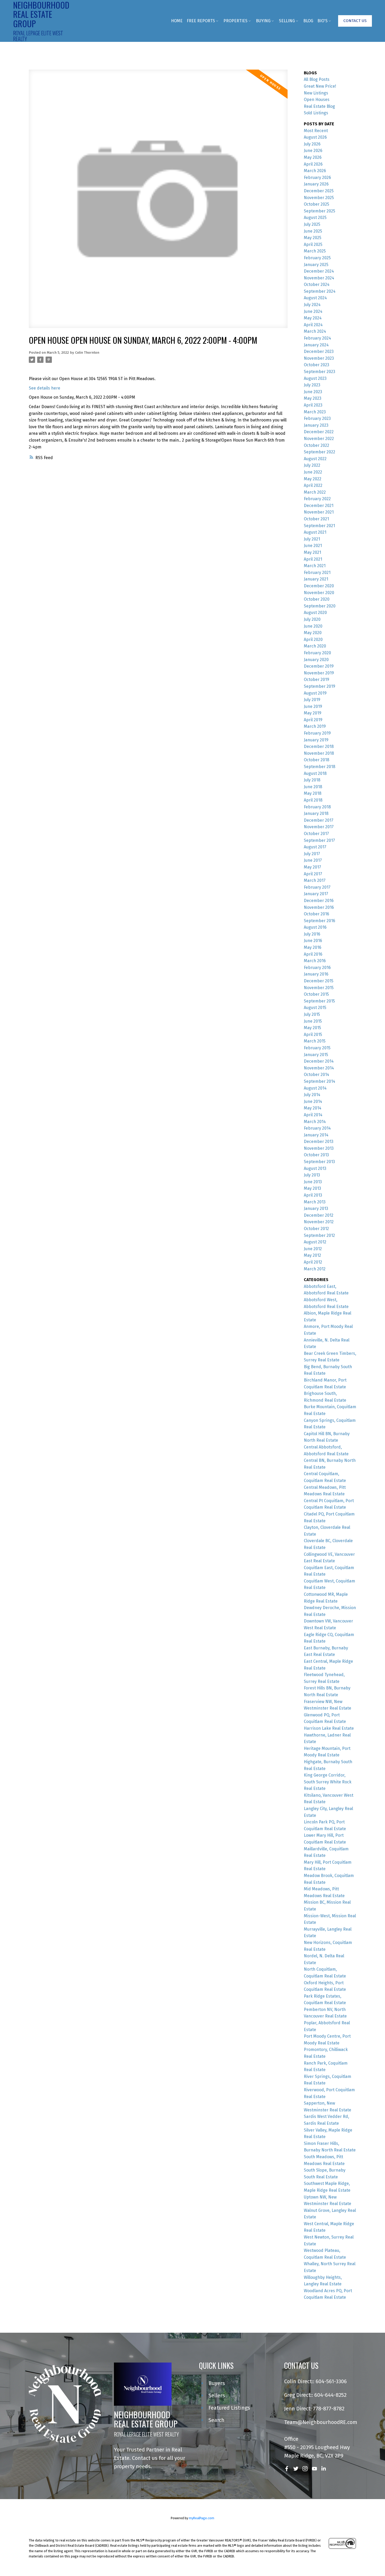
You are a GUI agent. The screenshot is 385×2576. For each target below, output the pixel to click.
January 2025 (316, 265)
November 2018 (319, 753)
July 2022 (312, 465)
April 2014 (313, 1115)
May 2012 (312, 1255)
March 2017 (315, 880)
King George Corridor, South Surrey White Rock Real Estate (328, 1782)
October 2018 (317, 760)
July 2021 (312, 539)
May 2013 (312, 1188)
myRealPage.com (202, 2518)
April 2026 (313, 164)
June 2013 (313, 1182)
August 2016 (315, 927)
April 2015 (313, 1035)
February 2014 (317, 1128)
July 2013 (312, 1175)
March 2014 (315, 1122)
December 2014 (319, 1061)
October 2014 (317, 1075)
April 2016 (313, 954)
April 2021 (313, 559)
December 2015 (319, 981)
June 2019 (313, 706)
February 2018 (317, 807)
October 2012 (316, 1229)
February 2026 (317, 177)
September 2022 (320, 452)
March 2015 (315, 1041)
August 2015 (315, 1008)
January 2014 (316, 1135)
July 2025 (312, 224)
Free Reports (201, 21)
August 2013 (315, 1168)
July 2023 (312, 385)
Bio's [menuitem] (323, 21)
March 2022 (315, 492)
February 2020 (317, 653)
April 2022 (313, 485)
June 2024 (313, 311)
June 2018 (313, 787)
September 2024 (320, 291)
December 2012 (319, 1215)
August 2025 (315, 218)
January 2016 (316, 974)
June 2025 (313, 231)
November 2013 (319, 1148)
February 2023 (317, 418)
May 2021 (312, 552)
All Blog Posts (317, 79)
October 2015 (316, 994)
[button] (355, 21)
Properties (235, 21)
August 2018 (315, 773)
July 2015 (312, 1014)
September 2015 (319, 1001)
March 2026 (315, 171)
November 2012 (319, 1222)
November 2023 (319, 358)
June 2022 (313, 472)
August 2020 (315, 613)
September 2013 (319, 1162)
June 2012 (313, 1249)
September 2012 (319, 1235)
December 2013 (319, 1142)
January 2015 (316, 1055)
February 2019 (317, 733)
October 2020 (317, 599)
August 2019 (315, 693)
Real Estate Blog (319, 106)
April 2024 (313, 325)
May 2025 (313, 238)
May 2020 (313, 633)
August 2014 (315, 1088)
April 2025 (313, 244)
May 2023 (313, 398)
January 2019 (316, 740)
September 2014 (320, 1081)
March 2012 (315, 1269)
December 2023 (319, 351)
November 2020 (319, 593)
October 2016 (317, 914)
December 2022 (319, 432)
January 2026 (316, 184)
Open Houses (317, 100)
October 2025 (317, 204)
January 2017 (316, 894)
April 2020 (313, 639)
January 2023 (316, 425)
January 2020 (316, 660)
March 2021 (315, 566)
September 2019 (320, 686)
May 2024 (313, 318)
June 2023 (313, 392)
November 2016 (319, 907)
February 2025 (317, 258)
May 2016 (313, 947)
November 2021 (319, 512)
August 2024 (315, 298)
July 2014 (312, 1095)
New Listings (316, 93)
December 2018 (319, 746)
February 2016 (317, 968)
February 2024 (317, 338)
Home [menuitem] (177, 21)
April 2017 (313, 874)
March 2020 (315, 646)
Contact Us (355, 21)
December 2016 (319, 901)
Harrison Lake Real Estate (329, 1728)
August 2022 (315, 459)
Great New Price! (320, 86)
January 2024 (316, 345)
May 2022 (313, 479)
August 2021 (315, 532)
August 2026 (315, 137)
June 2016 (313, 941)
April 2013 (313, 1195)
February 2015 (317, 1048)
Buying (263, 21)
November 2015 (319, 988)
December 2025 (319, 191)
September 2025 (320, 211)
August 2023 (315, 378)
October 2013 (316, 1155)
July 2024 (312, 305)
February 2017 (317, 887)
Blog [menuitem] (308, 21)
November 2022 (319, 439)
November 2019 (319, 673)
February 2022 (317, 499)
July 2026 (312, 144)
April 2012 (313, 1262)
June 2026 (313, 151)
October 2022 (317, 445)
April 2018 (313, 800)
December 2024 (319, 271)
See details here (45, 388)
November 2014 (319, 1068)
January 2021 (316, 579)
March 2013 (315, 1202)
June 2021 (313, 546)
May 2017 (312, 867)
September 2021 (319, 526)
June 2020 (313, 626)
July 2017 (312, 854)
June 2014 (313, 1101)
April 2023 (313, 405)
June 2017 (313, 860)
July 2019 (312, 700)
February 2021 (317, 573)
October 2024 (317, 284)
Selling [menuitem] (287, 21)
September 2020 (320, 606)
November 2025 (319, 198)
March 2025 (315, 251)
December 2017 (319, 820)
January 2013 (316, 1208)
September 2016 (320, 921)
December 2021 (319, 506)
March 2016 (315, 961)
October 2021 (316, 519)
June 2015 (313, 1021)
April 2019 (313, 720)
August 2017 (315, 847)
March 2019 (315, 726)
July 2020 (312, 619)
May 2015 (312, 1028)
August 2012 (315, 1242)
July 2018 (312, 780)
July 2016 (312, 934)
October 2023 (317, 365)
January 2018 (316, 813)
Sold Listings (316, 113)
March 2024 (315, 331)
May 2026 (313, 157)
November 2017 (319, 827)
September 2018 (320, 767)
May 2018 (313, 793)
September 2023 (320, 372)
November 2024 (319, 278)
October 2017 (316, 834)
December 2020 (319, 586)
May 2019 (313, 713)
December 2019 (319, 666)
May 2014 (313, 1108)
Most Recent (316, 131)
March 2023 (315, 412)
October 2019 (317, 680)
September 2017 (319, 840)
